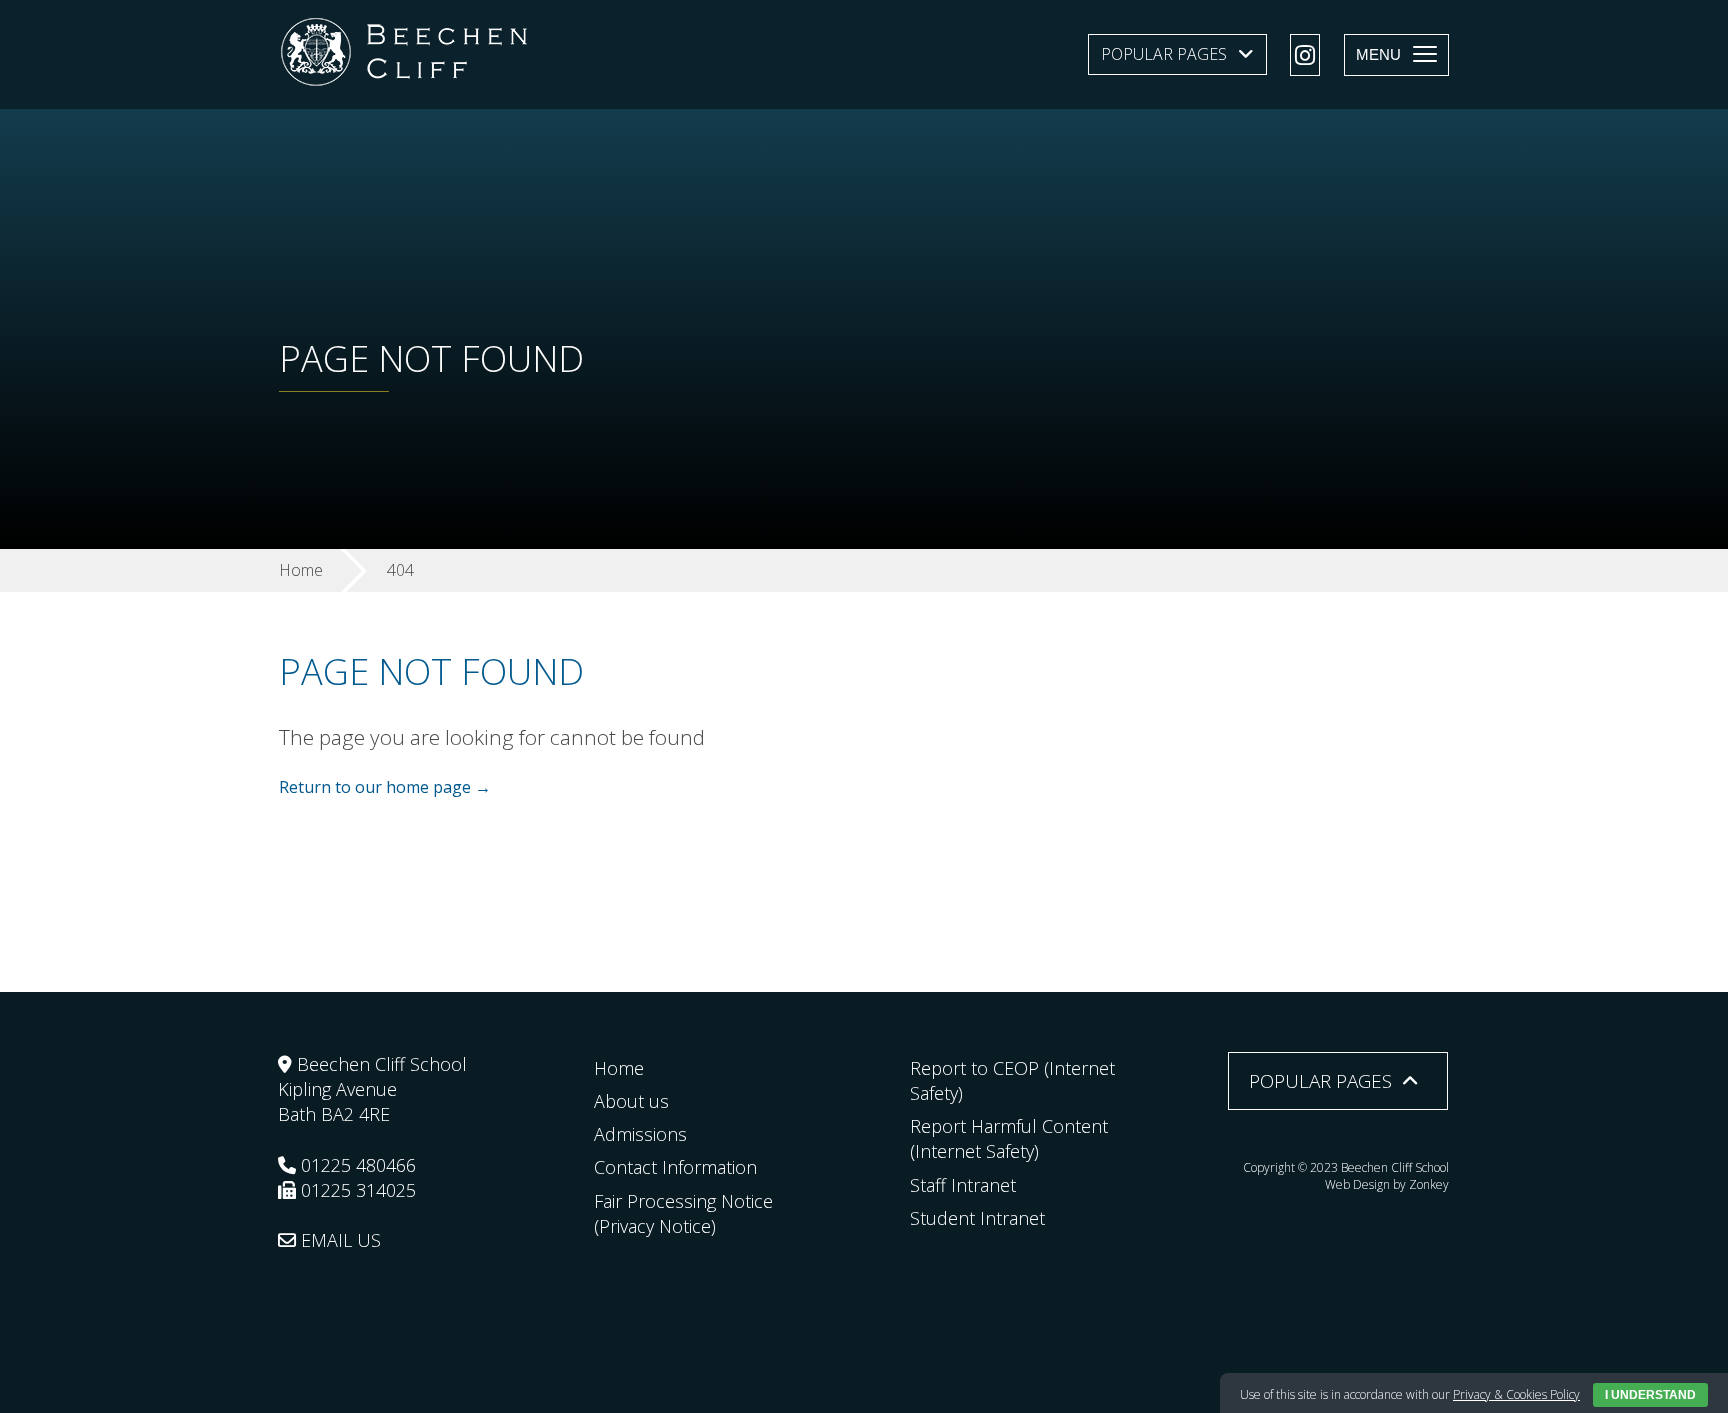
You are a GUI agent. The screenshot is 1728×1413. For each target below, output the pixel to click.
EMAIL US (338, 1240)
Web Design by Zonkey (1387, 1184)
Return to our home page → (385, 787)
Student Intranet (977, 1218)
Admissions (640, 1134)
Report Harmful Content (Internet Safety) (1009, 1138)
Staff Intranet (963, 1185)
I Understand (1650, 1395)
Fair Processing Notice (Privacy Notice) (683, 1213)
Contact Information (675, 1167)
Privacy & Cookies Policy (1516, 1394)
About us (631, 1101)
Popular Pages (1164, 54)
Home (619, 1068)
